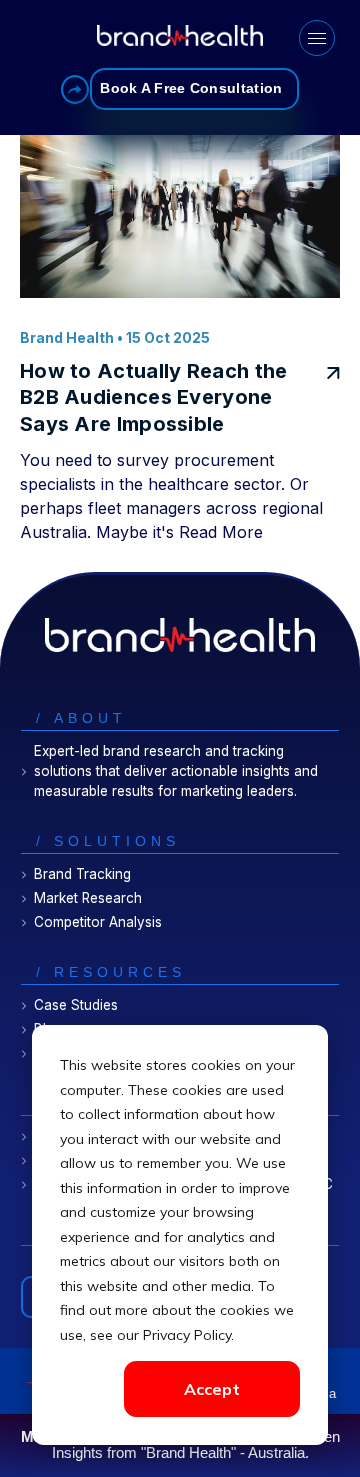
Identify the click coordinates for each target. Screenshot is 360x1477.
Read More (221, 532)
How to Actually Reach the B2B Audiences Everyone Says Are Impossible (154, 397)
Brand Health (67, 337)
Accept (212, 1389)
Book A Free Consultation (191, 88)
